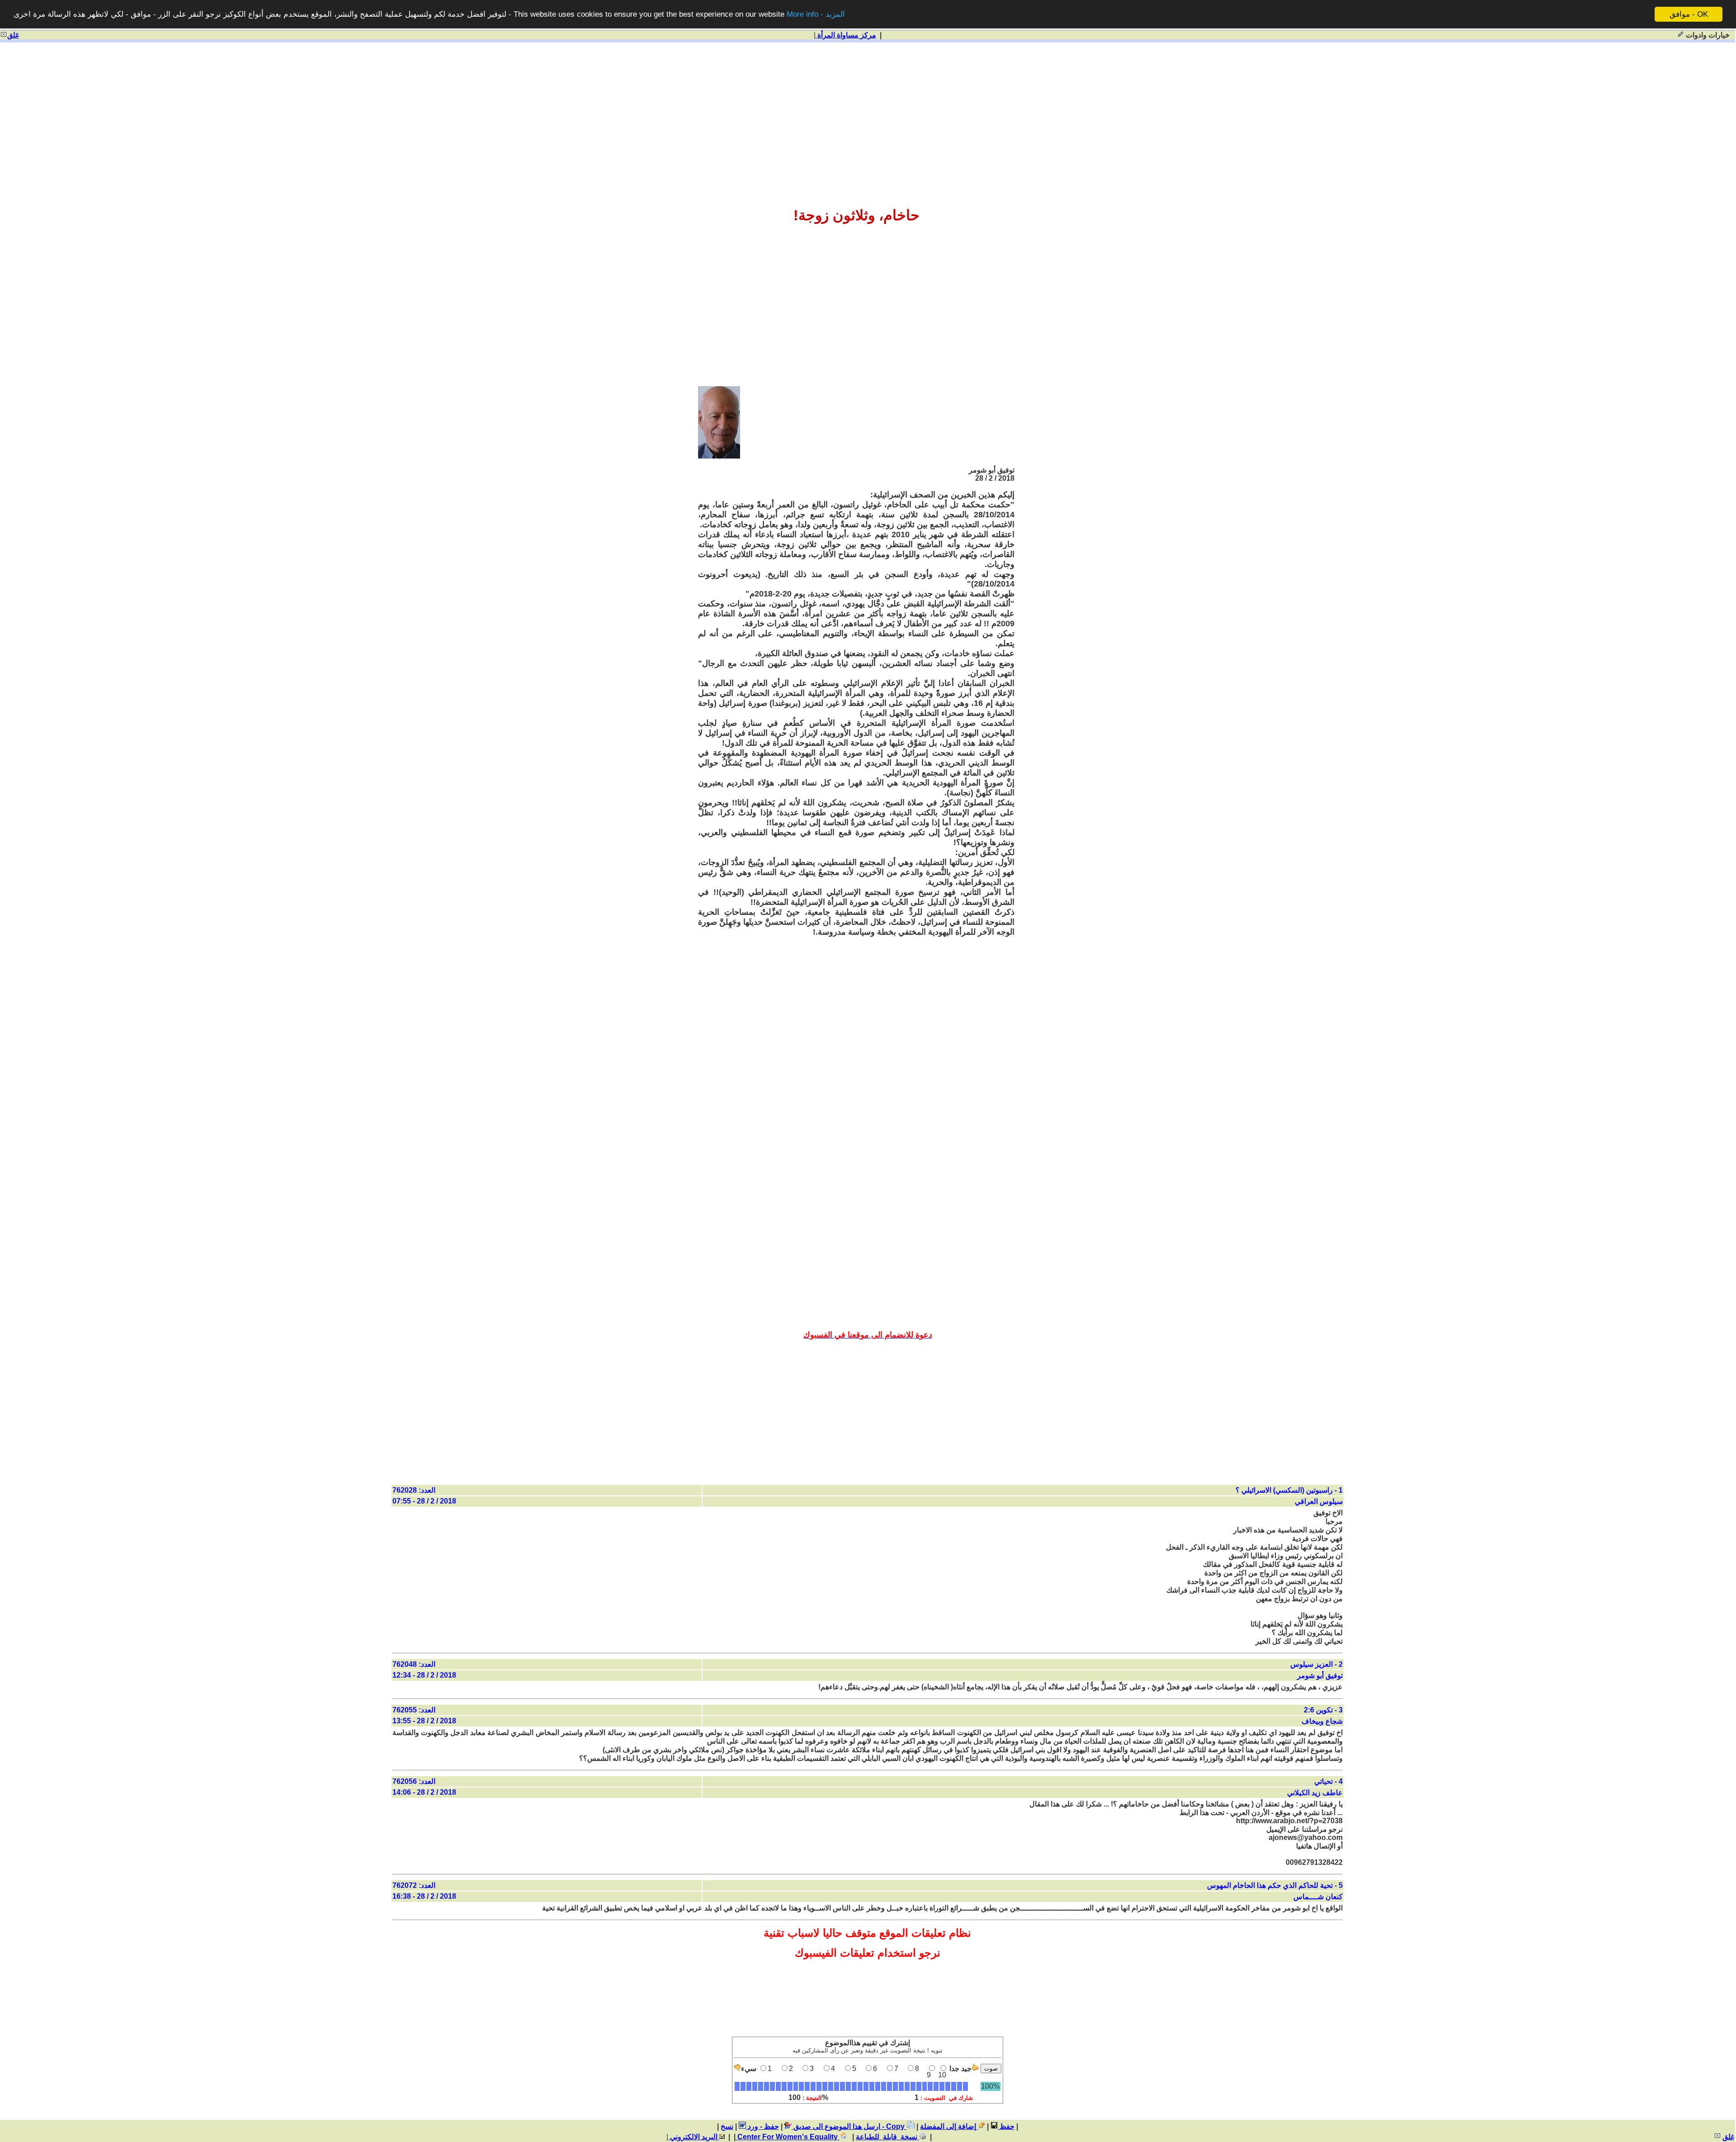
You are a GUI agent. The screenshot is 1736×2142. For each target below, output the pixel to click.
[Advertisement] (868, 114)
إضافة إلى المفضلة (949, 2126)
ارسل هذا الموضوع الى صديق (836, 2126)
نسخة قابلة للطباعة (887, 2137)
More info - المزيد (816, 15)
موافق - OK (1689, 14)
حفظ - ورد (762, 2126)
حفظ (1006, 2126)
